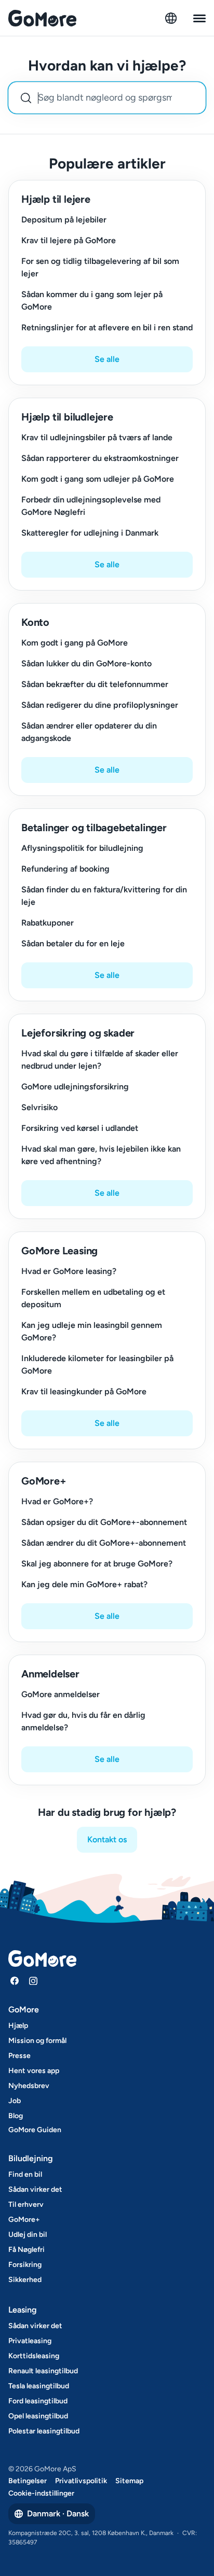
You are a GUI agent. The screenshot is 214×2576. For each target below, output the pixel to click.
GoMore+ (24, 2220)
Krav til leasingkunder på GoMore (84, 1391)
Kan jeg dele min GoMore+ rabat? (84, 1584)
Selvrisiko (39, 1107)
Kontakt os (107, 1839)
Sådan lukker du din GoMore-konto (86, 663)
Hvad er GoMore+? (57, 1501)
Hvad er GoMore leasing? (69, 1271)
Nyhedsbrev (29, 2086)
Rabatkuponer (48, 923)
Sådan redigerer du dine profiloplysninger (100, 705)
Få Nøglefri (26, 2250)
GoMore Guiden (35, 2130)
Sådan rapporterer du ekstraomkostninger (100, 458)
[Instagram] (33, 1981)
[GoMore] (42, 18)
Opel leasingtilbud (38, 2416)
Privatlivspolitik (81, 2481)
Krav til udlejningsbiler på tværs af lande (97, 437)
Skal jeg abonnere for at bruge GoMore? (97, 1564)
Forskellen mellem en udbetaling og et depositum (93, 1298)
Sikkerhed (25, 2280)
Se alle (107, 359)
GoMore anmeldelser (61, 1694)
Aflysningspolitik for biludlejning (82, 848)
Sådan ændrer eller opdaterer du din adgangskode (89, 732)
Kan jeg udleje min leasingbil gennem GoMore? (92, 1331)
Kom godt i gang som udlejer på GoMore (98, 479)
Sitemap (129, 2481)
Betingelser (28, 2481)
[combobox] (107, 98)
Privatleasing (30, 2341)
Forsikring (25, 2265)
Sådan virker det (35, 2189)
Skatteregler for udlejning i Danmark (90, 533)
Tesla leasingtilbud (39, 2386)
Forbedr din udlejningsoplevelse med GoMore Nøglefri (91, 506)
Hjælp (18, 2026)
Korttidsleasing (34, 2356)
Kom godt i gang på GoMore (75, 643)
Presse (19, 2056)
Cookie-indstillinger (41, 2493)
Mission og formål (37, 2041)
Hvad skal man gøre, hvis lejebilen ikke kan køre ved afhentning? (101, 1155)
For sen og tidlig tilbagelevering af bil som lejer (100, 267)
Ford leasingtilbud (38, 2401)
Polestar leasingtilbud (44, 2431)
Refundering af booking (65, 869)
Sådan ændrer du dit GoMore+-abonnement (104, 1543)
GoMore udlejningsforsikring (75, 1087)
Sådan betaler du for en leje (73, 943)
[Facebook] (15, 1981)
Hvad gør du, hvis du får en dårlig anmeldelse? (83, 1721)
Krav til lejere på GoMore (69, 240)
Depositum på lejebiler (64, 220)
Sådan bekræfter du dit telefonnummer (95, 684)
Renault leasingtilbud (43, 2371)
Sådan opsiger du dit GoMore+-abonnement (104, 1522)
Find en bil (25, 2174)
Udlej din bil (28, 2235)
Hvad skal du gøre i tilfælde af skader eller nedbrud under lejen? (100, 1060)
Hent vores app (34, 2071)
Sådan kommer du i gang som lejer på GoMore (92, 300)
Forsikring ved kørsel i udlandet (80, 1128)
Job (15, 2101)
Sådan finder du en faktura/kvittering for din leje (104, 896)
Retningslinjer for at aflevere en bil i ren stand (107, 327)
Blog (16, 2116)
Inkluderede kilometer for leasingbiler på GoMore (97, 1364)
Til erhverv (26, 2204)
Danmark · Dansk (58, 2514)
